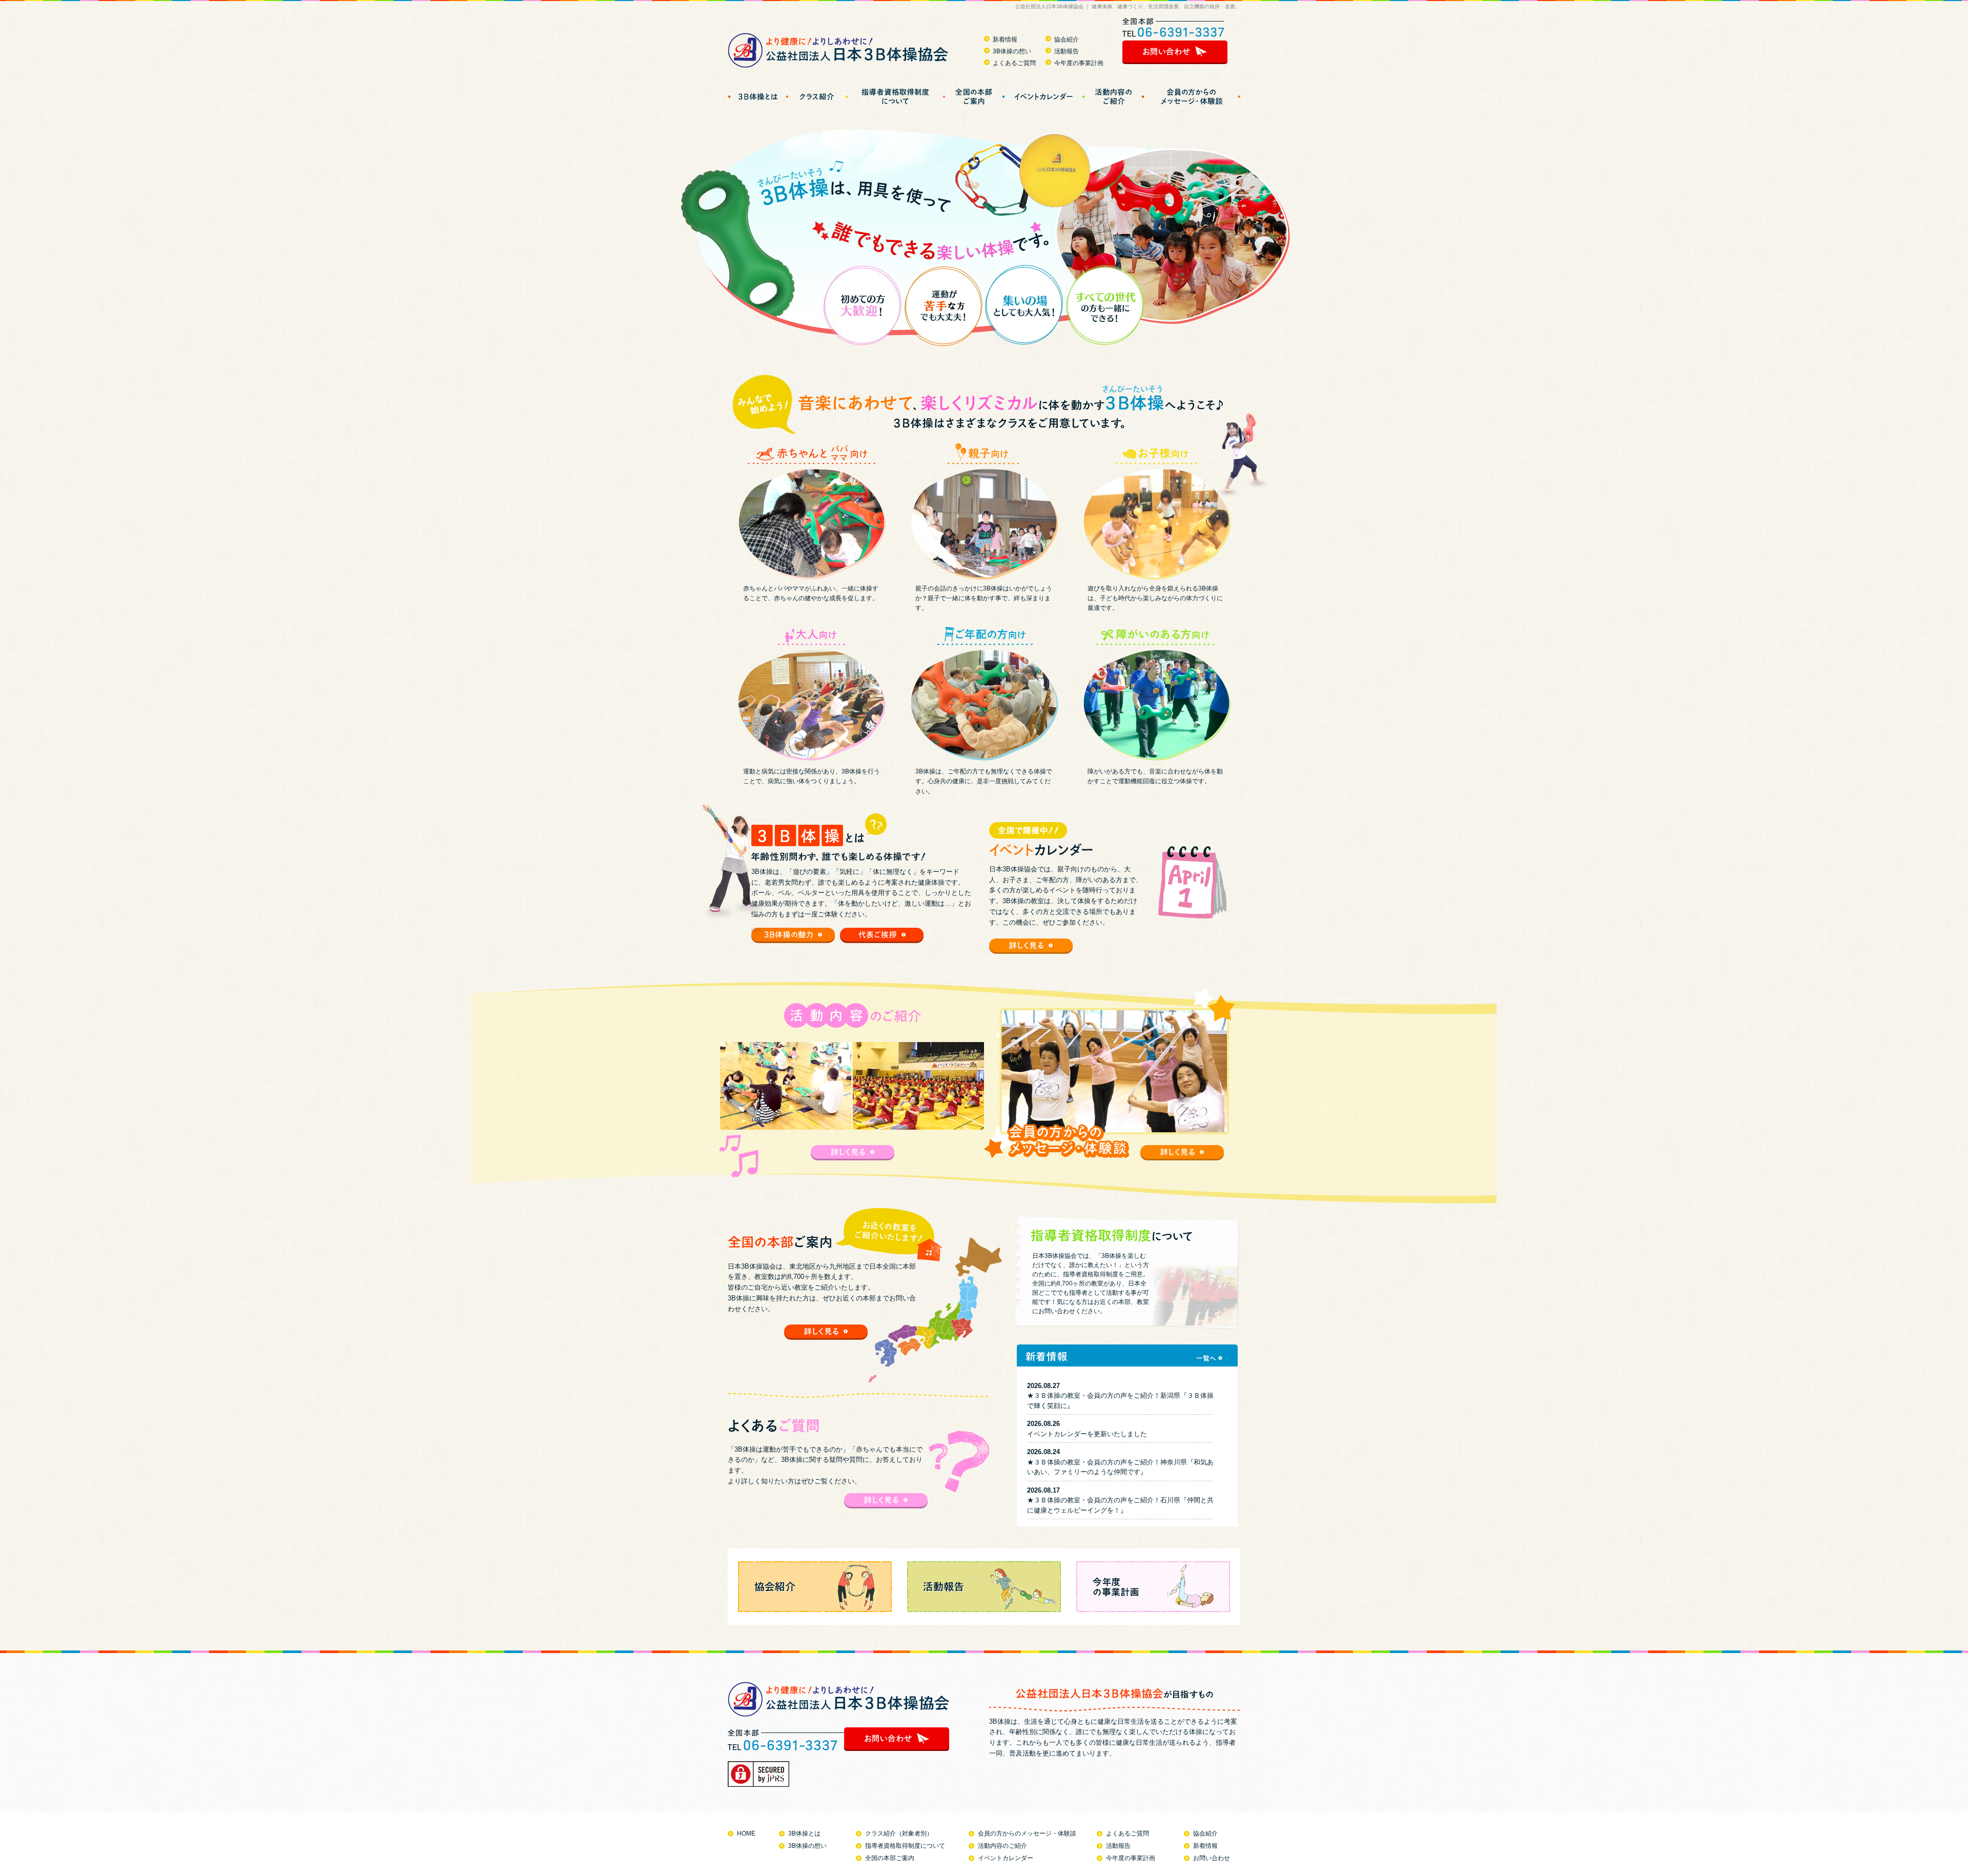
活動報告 (1067, 51)
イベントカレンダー (1006, 1858)
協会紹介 (1067, 39)
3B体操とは (804, 1833)
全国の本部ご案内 (890, 1858)
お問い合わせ (1212, 1858)
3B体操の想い (1012, 51)
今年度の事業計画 (1079, 63)
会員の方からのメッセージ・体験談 (1027, 1833)
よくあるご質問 (1014, 63)
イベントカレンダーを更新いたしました (1087, 1434)
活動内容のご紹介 (1002, 1846)
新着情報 (1005, 39)
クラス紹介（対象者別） (899, 1833)
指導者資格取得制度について (905, 1846)
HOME (746, 1833)
